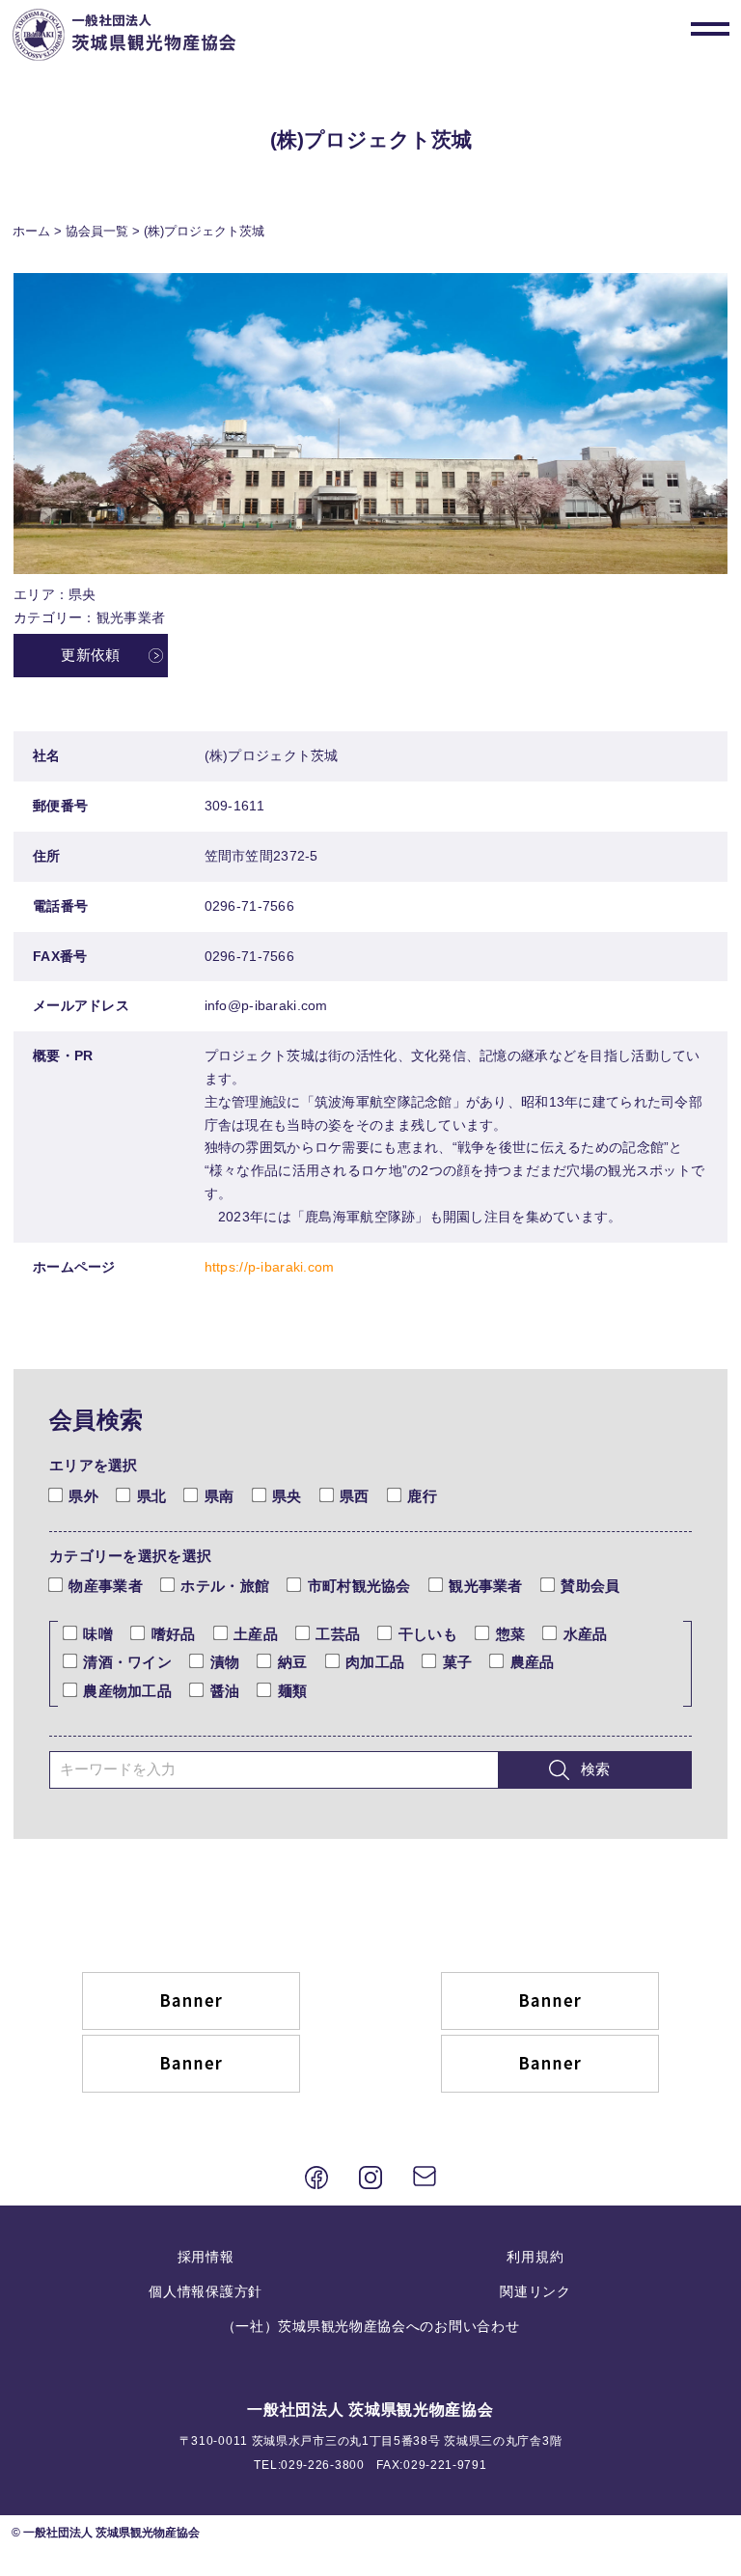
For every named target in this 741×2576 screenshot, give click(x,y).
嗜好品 (173, 1634)
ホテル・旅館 (225, 1586)
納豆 (292, 1662)
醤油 (225, 1691)
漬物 (225, 1662)
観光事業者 (485, 1586)
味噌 (98, 1634)
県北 (151, 1496)
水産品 (585, 1634)
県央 (287, 1496)
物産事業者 (105, 1586)
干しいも (428, 1634)
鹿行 (422, 1496)
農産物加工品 (127, 1691)
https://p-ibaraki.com (270, 1267)
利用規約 (535, 2257)
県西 (355, 1496)
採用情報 (206, 2257)
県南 (219, 1496)
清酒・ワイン (127, 1662)
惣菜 (510, 1634)
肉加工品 (375, 1662)
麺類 (292, 1691)
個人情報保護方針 (206, 2291)
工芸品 (338, 1634)
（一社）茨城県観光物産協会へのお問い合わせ (371, 2326)
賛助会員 (590, 1586)
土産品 (256, 1634)
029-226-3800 (322, 2465)
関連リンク (535, 2291)
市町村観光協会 (359, 1586)
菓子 (457, 1662)
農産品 (532, 1662)
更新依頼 (90, 655)
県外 (83, 1496)
